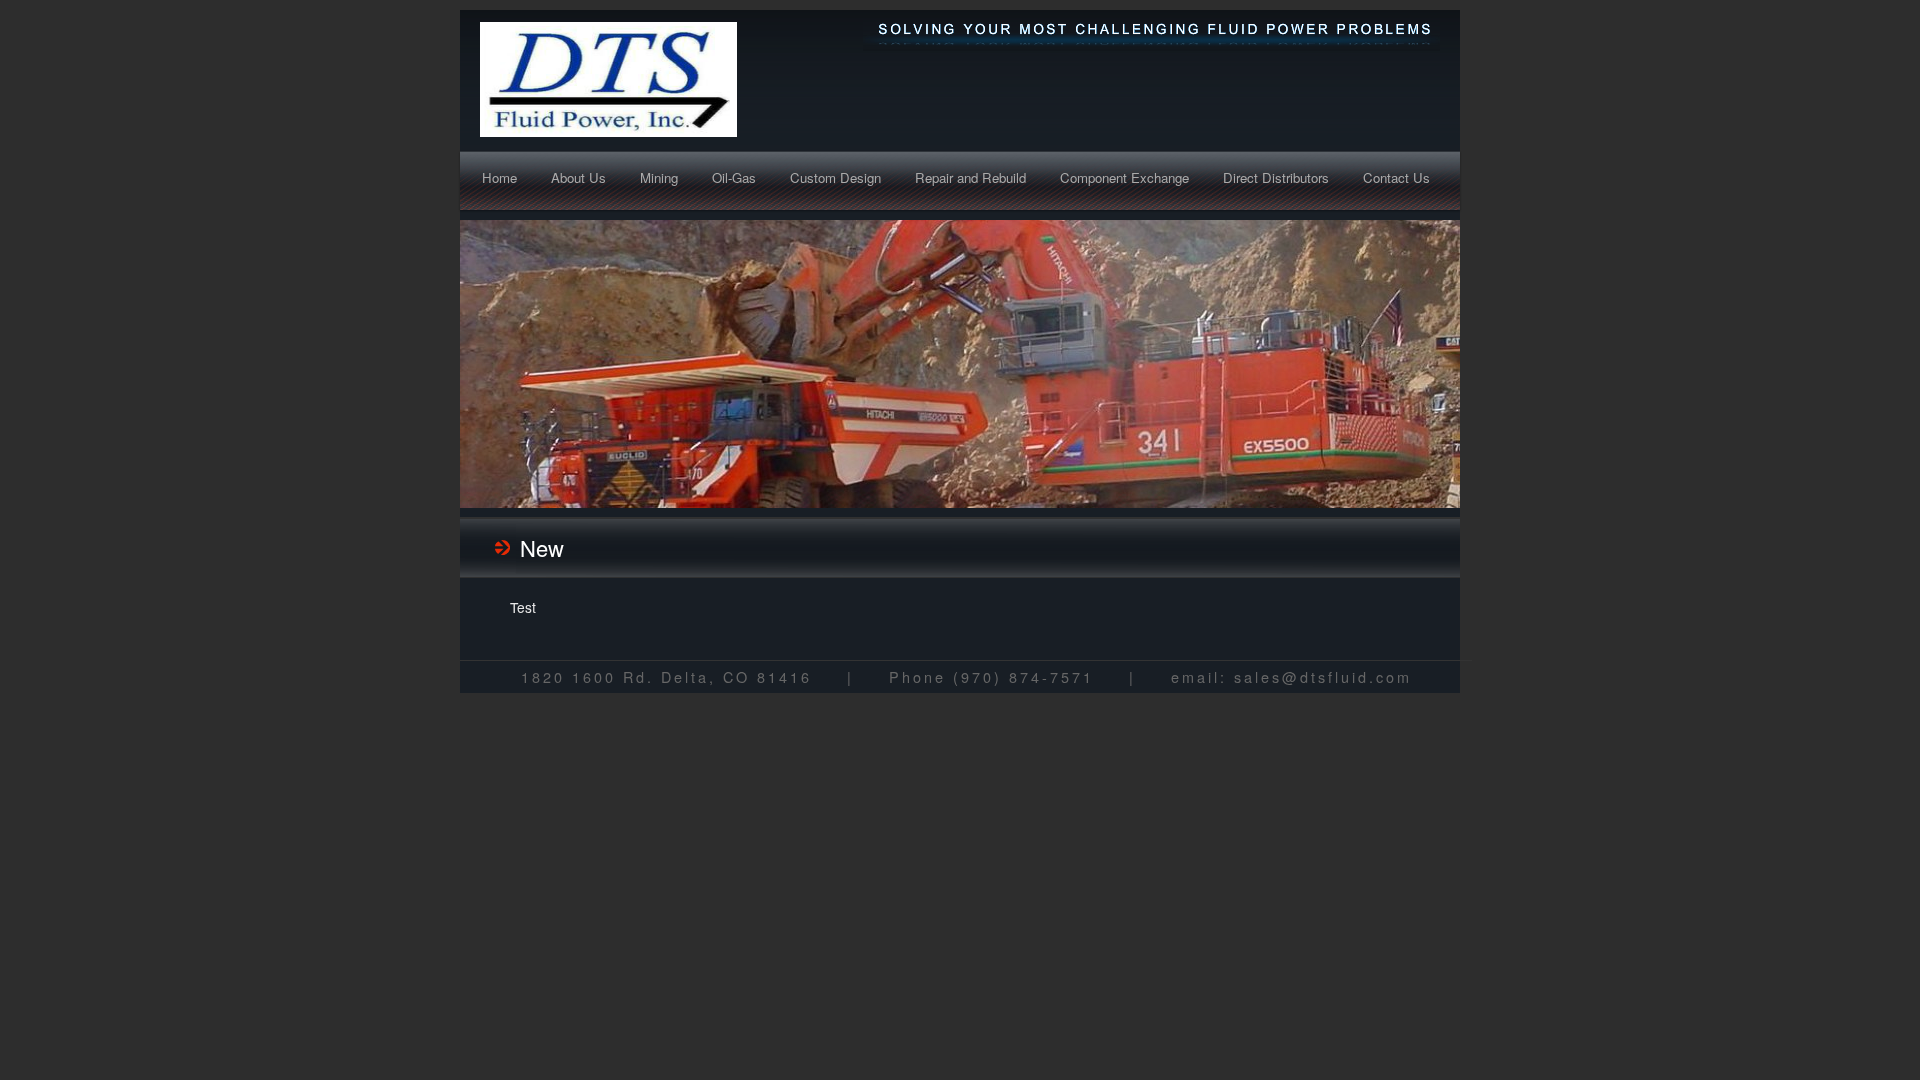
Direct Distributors (1276, 177)
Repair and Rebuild (970, 177)
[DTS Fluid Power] (665, 79)
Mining (659, 177)
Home (499, 177)
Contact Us (1396, 177)
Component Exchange (1124, 177)
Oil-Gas (734, 177)
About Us (578, 177)
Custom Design (835, 177)
